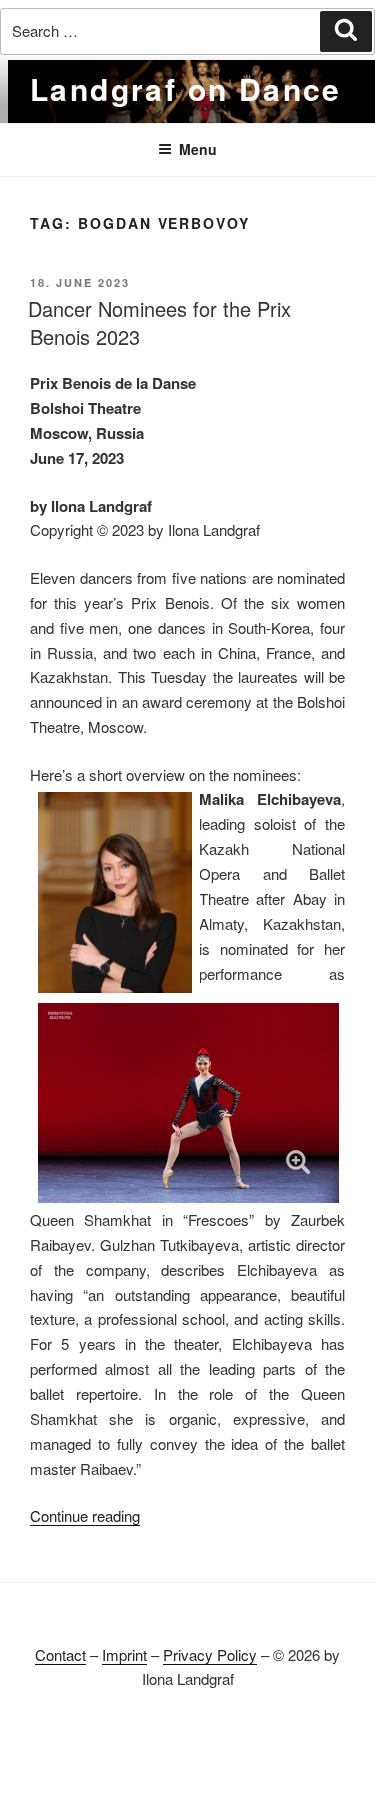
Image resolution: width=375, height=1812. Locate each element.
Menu (198, 149)
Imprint (124, 1654)
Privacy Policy (210, 1654)
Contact (60, 1654)
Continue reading (85, 1515)
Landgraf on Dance (186, 88)
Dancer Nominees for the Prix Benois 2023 (159, 322)
